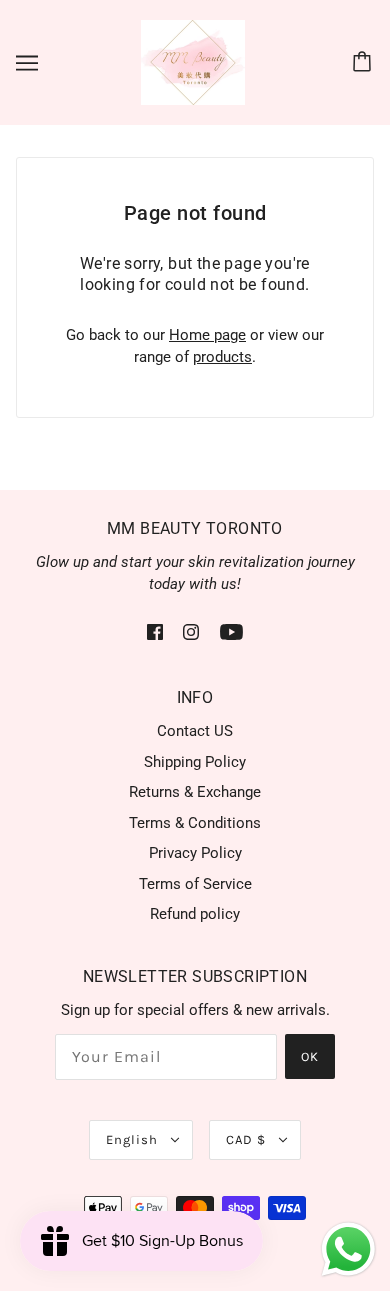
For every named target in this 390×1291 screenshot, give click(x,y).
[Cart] (365, 63)
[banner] (193, 61)
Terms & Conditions (195, 823)
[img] (155, 631)
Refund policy (195, 914)
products (222, 357)
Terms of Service (195, 884)
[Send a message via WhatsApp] (348, 1249)
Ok (310, 1056)
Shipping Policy (195, 762)
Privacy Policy (195, 853)
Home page (207, 335)
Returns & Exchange (195, 792)
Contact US (195, 731)
